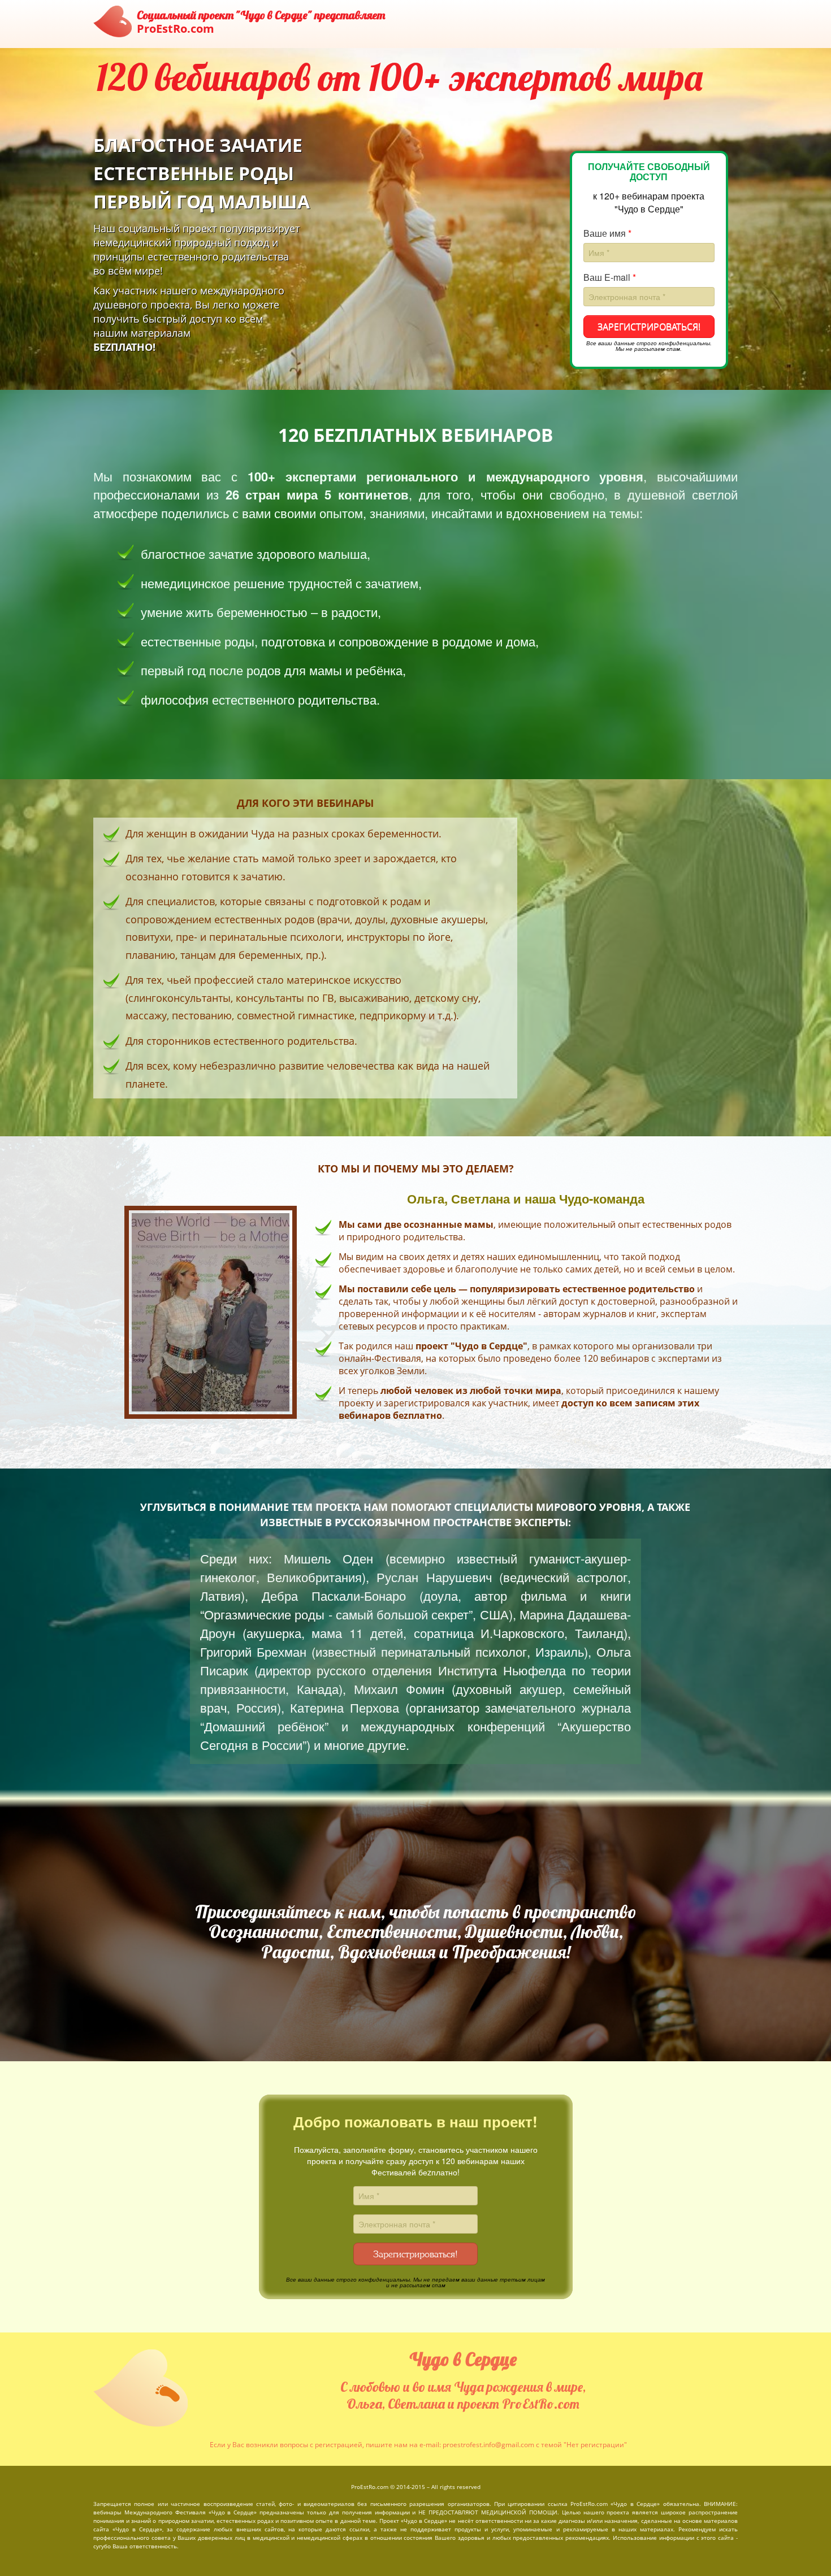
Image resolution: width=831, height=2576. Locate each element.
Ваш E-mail (610, 277)
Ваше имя (607, 233)
